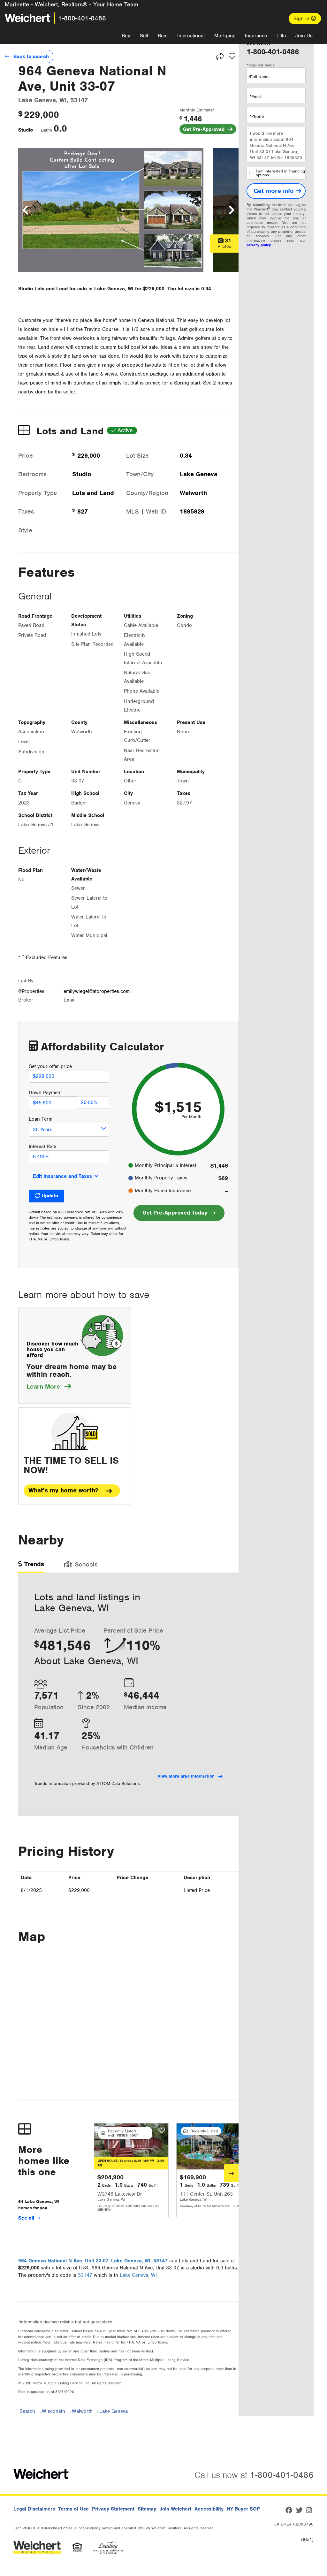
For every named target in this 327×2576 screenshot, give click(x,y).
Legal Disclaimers (34, 2509)
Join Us (304, 36)
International (191, 36)
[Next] (231, 2173)
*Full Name (259, 77)
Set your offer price (50, 1066)
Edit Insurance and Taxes (62, 1176)
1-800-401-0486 (82, 18)
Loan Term (41, 1119)
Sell (144, 36)
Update (50, 1196)
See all (27, 2218)
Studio (26, 130)
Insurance (256, 36)
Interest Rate (42, 1147)
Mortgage (225, 36)
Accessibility (209, 2509)
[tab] (31, 1566)
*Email (256, 97)
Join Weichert (175, 2509)
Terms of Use (73, 2509)
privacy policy (259, 245)
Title (281, 36)
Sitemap (147, 2509)
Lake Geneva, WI (138, 2275)
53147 (85, 2275)
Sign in (302, 19)
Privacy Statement (113, 2509)
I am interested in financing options (280, 173)
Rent (163, 36)
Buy (126, 36)
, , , (93, 2261)
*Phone (257, 116)
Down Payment (45, 1093)
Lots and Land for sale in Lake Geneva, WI (84, 289)
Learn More (49, 1387)
